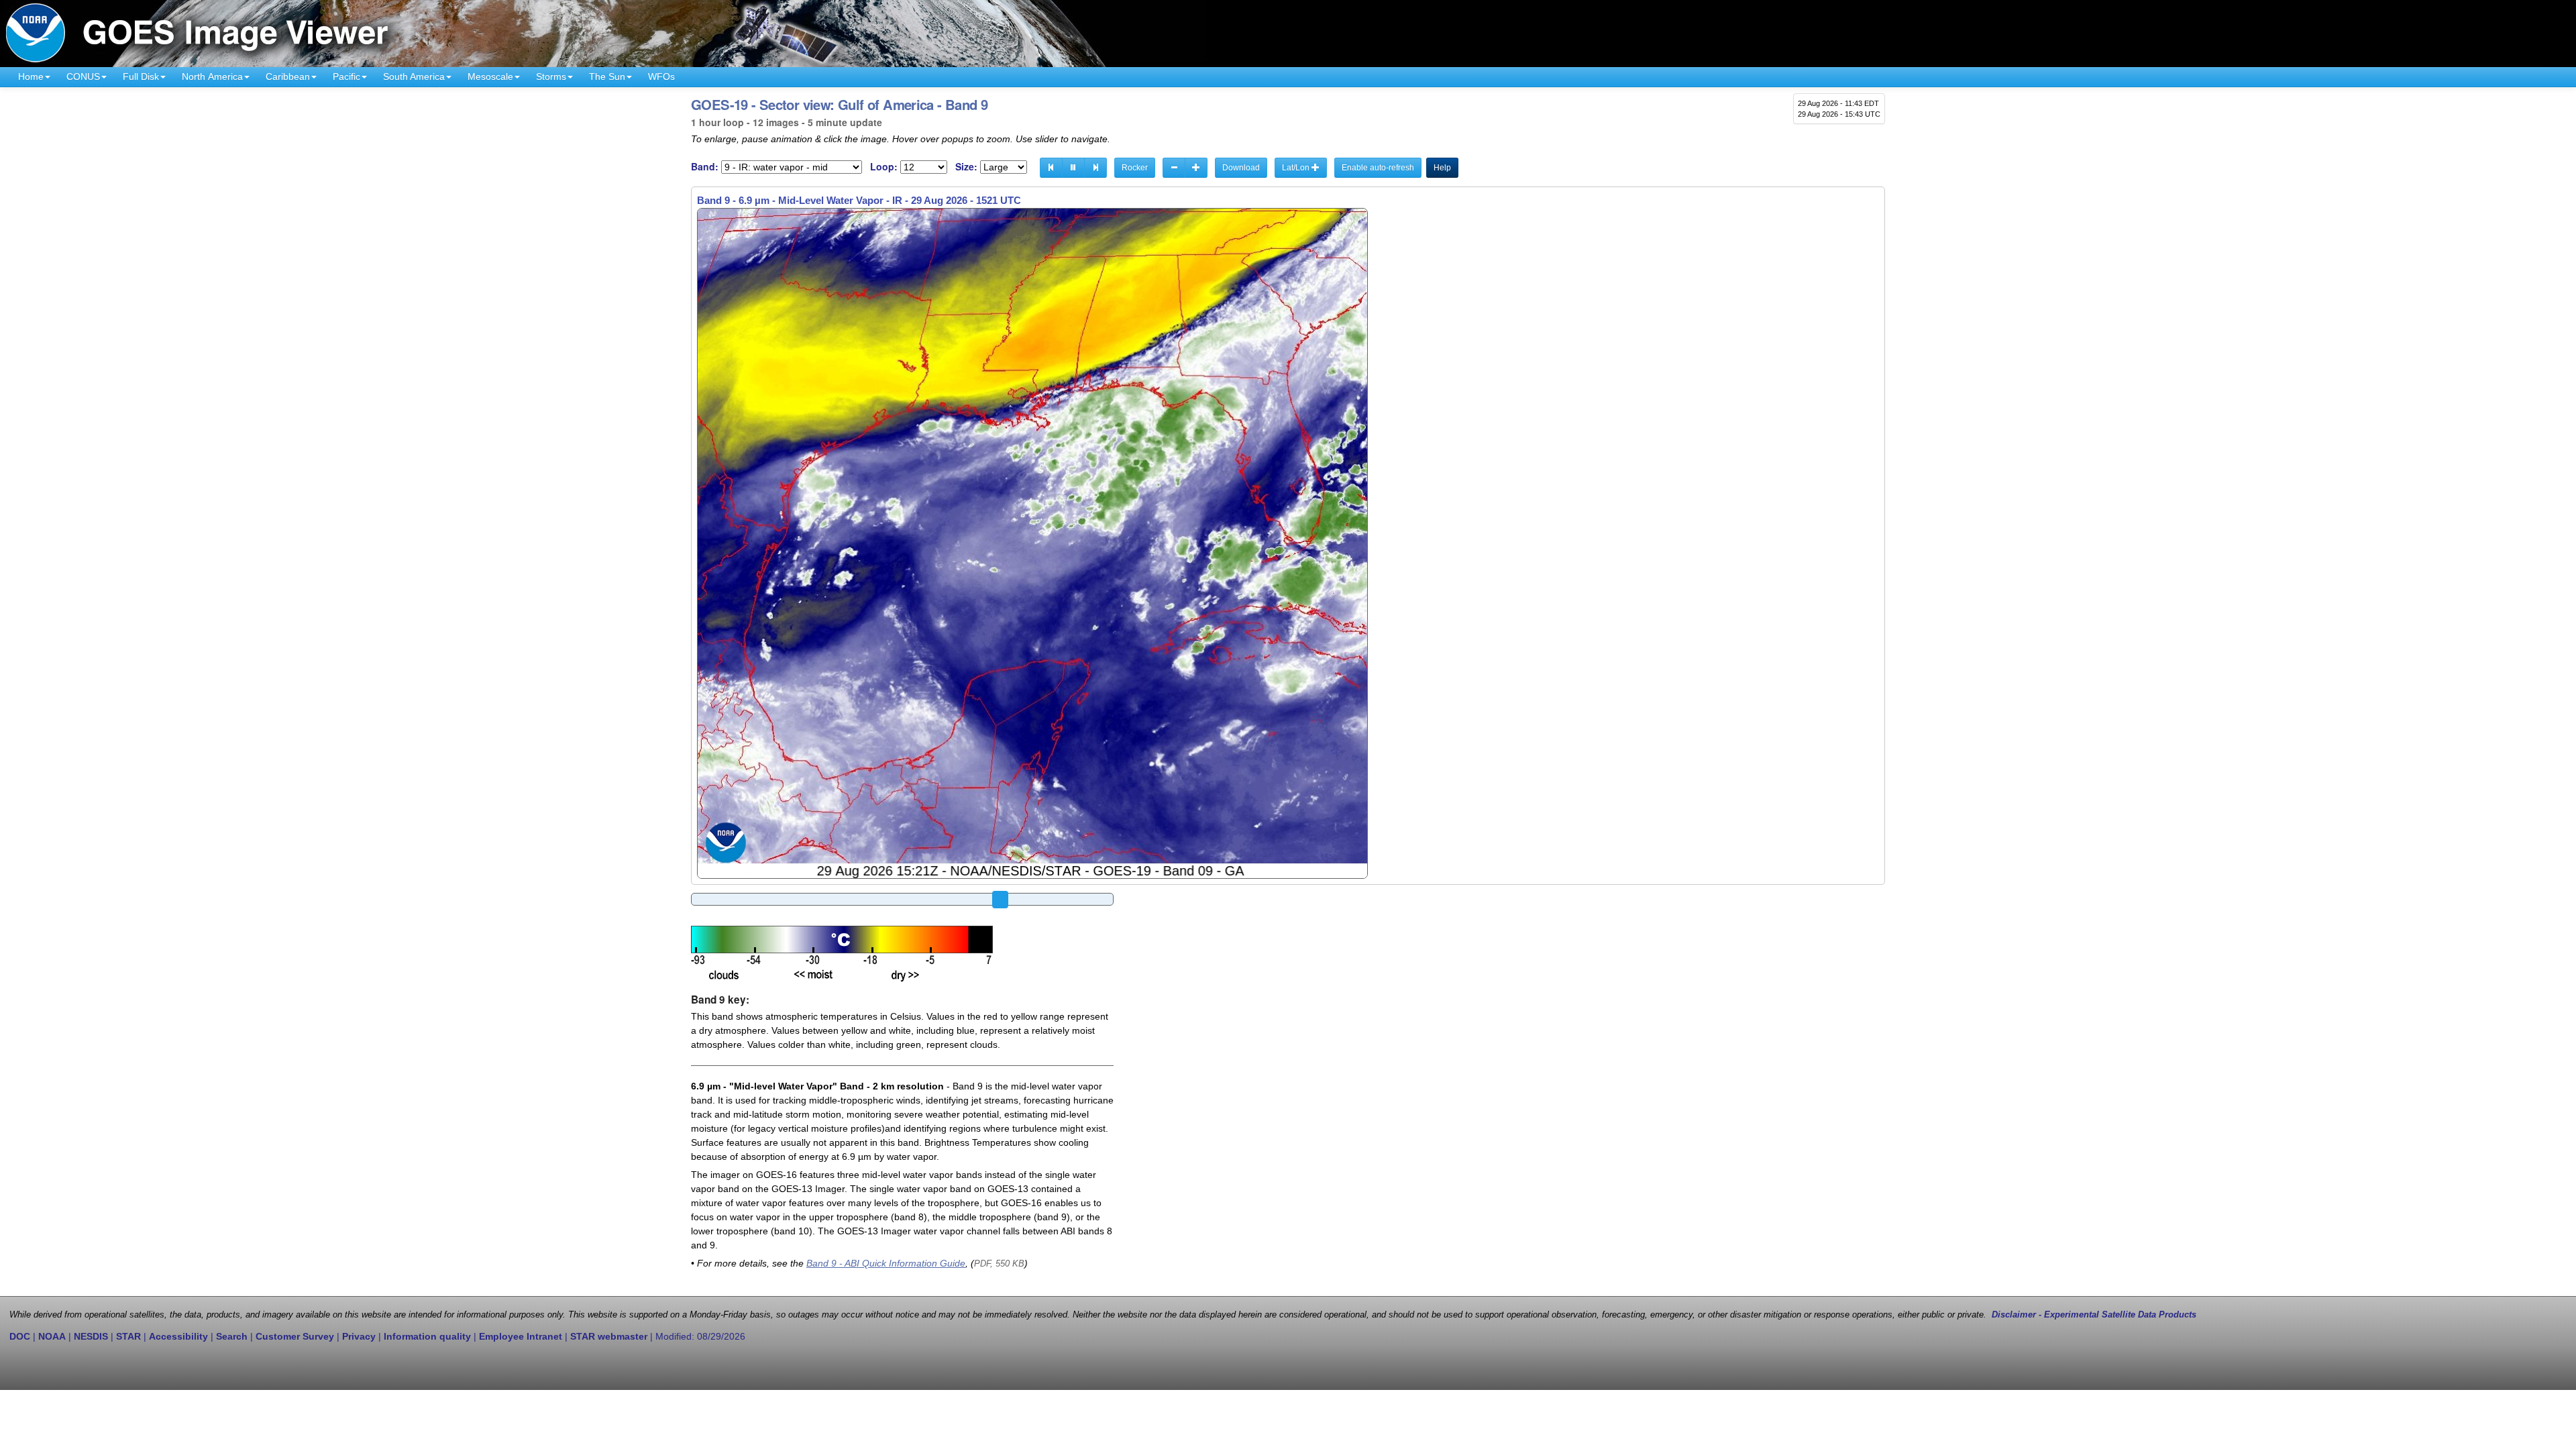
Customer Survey (295, 1336)
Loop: (884, 167)
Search (232, 1336)
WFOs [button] (661, 76)
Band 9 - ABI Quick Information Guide (886, 1263)
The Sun (607, 76)
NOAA (52, 1336)
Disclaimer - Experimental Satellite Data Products (2094, 1315)
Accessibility (178, 1336)
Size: (966, 167)
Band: (705, 167)
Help (1442, 168)
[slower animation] (1174, 168)
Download (1241, 168)
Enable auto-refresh (1378, 168)
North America (212, 76)
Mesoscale (490, 76)
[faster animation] (1196, 168)
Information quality (427, 1336)
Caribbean (288, 76)
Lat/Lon (1297, 168)
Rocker (1135, 168)
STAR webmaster (609, 1336)
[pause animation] (1073, 168)
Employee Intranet (521, 1336)
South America (414, 76)
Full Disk (141, 76)
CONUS (83, 76)
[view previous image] (1051, 168)
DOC (20, 1336)
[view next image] (1095, 168)
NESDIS (91, 1336)
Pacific (346, 76)
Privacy (359, 1336)
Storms (551, 76)
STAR (128, 1336)
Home (31, 76)
